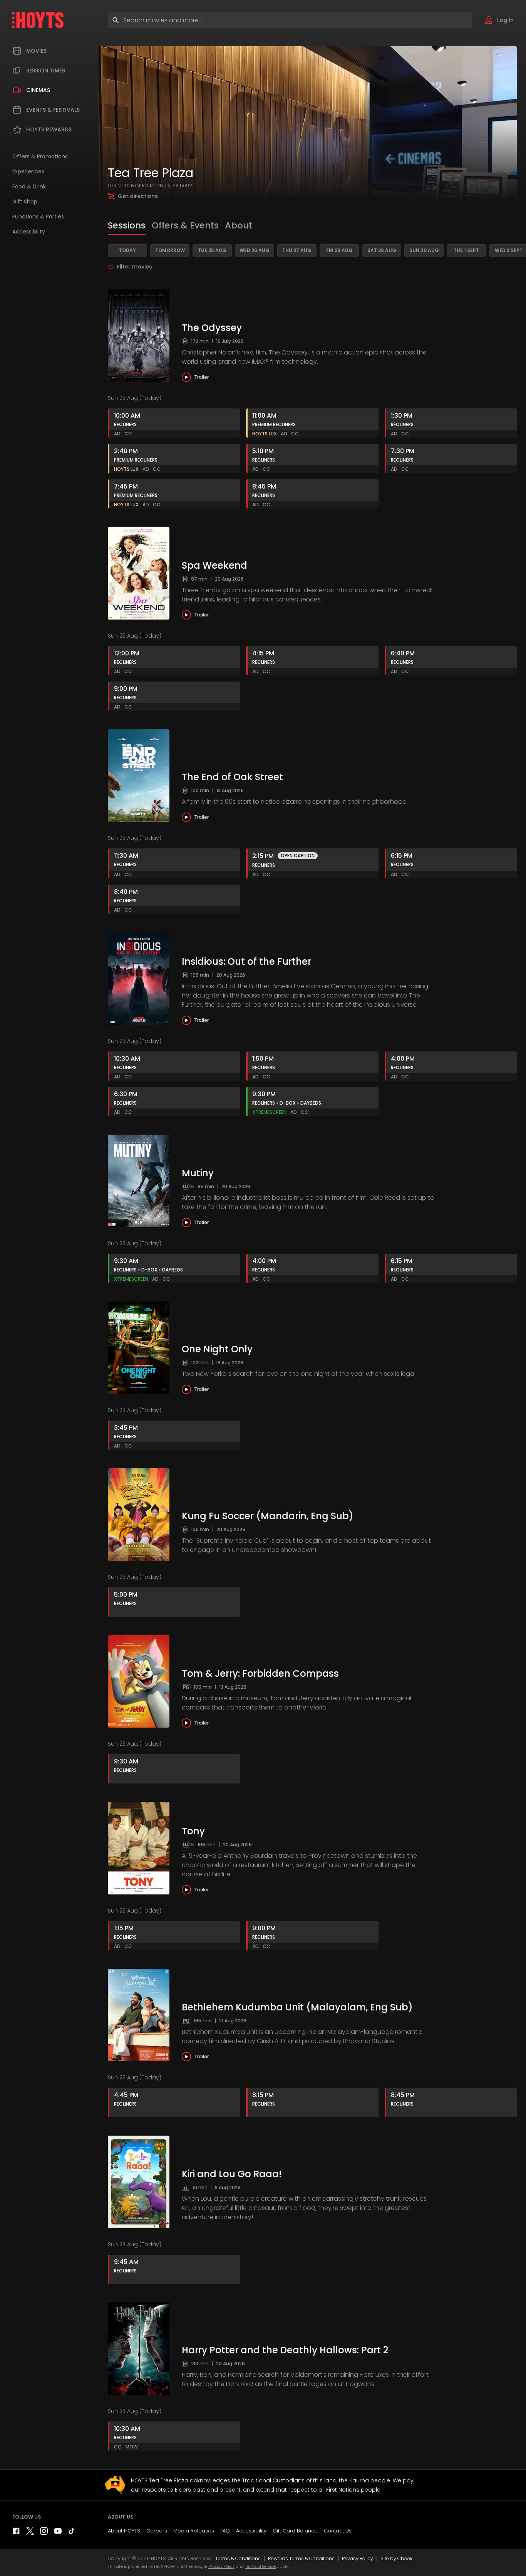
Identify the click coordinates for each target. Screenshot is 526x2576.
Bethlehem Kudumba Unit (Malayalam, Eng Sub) (297, 2007)
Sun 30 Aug (424, 250)
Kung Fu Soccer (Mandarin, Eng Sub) (268, 1516)
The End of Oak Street (232, 777)
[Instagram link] (44, 2533)
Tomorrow (170, 250)
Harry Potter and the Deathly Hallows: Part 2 (285, 2350)
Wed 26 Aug (255, 250)
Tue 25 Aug (212, 250)
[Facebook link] (16, 2533)
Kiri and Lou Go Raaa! (232, 2174)
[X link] (30, 2533)
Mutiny (198, 1173)
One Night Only (217, 1349)
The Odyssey (212, 328)
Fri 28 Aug (339, 250)
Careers (157, 2531)
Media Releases (194, 2531)
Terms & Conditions (238, 2558)
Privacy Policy (358, 2558)
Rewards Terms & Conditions (301, 2558)
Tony (193, 1831)
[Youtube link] (58, 2533)
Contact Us (338, 2531)
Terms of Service (260, 2567)
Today (127, 250)
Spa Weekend (214, 565)
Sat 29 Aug (382, 250)
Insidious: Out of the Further (246, 961)
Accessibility (251, 2531)
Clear (459, 20)
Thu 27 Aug (297, 250)
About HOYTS (124, 2531)
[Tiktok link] (72, 2533)
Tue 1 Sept (466, 250)
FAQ (225, 2531)
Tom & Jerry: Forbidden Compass (260, 1673)
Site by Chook (396, 2558)
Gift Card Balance (295, 2531)
